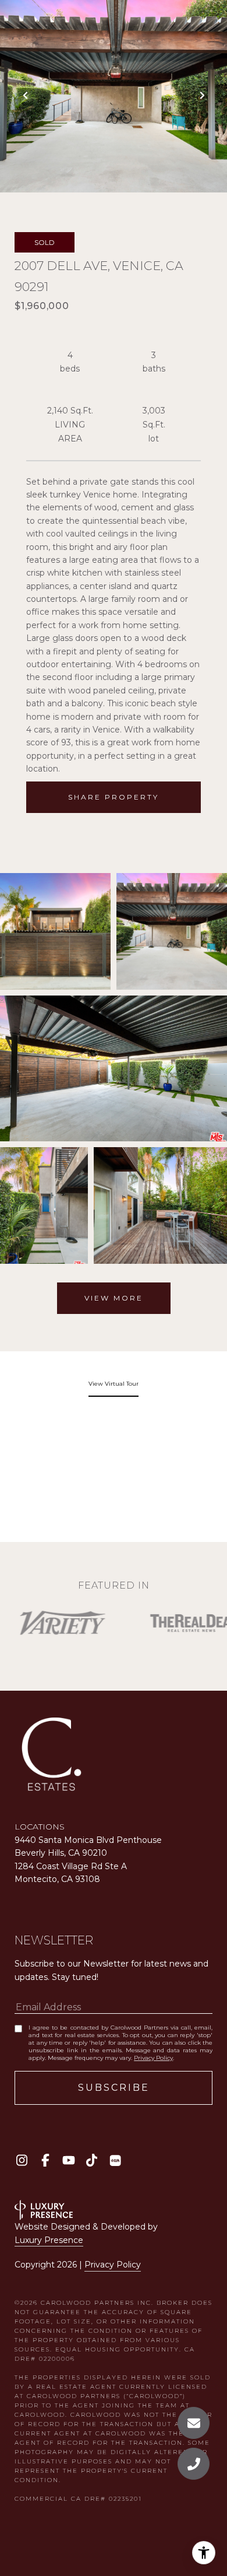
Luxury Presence (49, 2240)
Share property (114, 797)
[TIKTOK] (92, 2160)
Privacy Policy (153, 2058)
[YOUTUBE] (68, 2160)
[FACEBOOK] (45, 2160)
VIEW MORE (114, 1298)
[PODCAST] (115, 2160)
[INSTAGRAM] (22, 2160)
